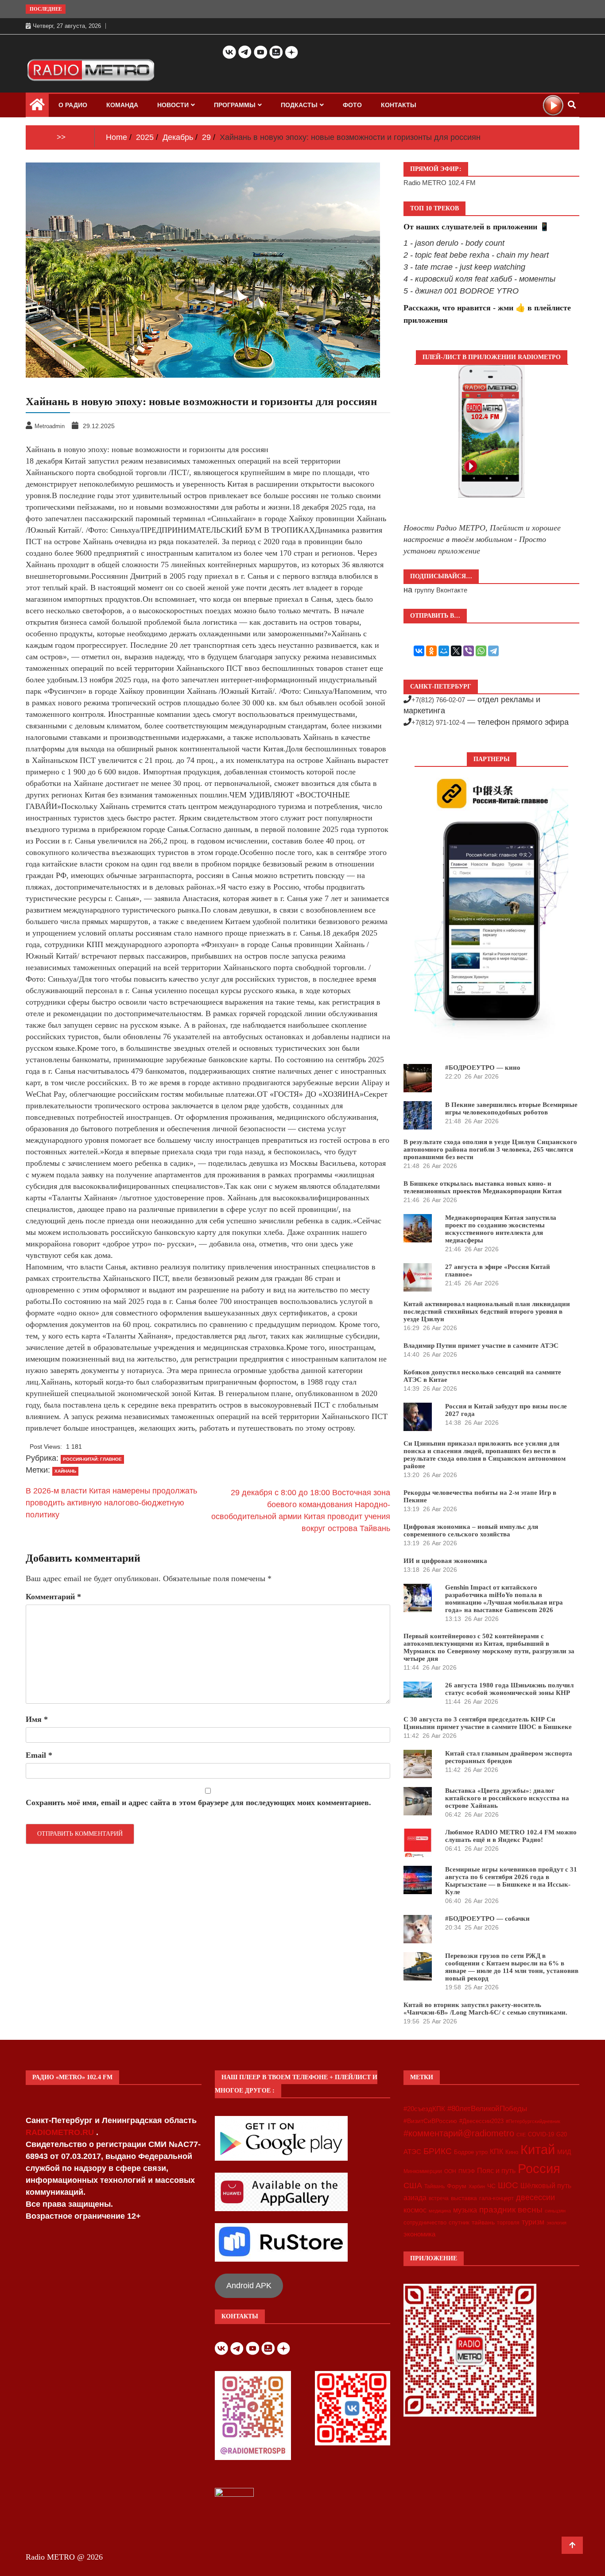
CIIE (521, 2135)
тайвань (483, 2222)
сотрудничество (425, 2222)
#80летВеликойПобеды (487, 2109)
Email (39, 1755)
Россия (539, 2169)
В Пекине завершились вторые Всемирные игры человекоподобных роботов (511, 1108)
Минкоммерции (423, 2171)
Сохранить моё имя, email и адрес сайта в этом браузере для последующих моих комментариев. (198, 1802)
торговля (508, 2223)
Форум (457, 2186)
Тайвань (434, 2186)
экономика (419, 2234)
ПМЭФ (467, 2171)
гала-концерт (496, 2198)
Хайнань (65, 1471)
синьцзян (555, 2211)
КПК (496, 2152)
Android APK (249, 2286)
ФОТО (352, 105)
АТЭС (412, 2152)
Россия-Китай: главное (92, 1459)
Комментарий (53, 1597)
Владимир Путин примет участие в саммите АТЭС (481, 1346)
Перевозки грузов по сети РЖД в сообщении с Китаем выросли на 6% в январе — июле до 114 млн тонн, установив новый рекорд (512, 1967)
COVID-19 (541, 2135)
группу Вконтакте (441, 590)
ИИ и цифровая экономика (445, 1561)
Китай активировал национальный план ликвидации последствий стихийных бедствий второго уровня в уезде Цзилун (487, 1311)
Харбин (477, 2186)
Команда (122, 105)
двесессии (535, 2197)
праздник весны (511, 2210)
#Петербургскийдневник (533, 2121)
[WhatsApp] (481, 651)
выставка (464, 2198)
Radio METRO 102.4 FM (440, 183)
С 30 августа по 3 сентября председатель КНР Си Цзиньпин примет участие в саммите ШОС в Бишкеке (488, 1723)
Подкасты (299, 105)
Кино (512, 2152)
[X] (456, 651)
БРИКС (438, 2151)
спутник (459, 2222)
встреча (439, 2198)
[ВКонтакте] (419, 651)
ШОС (508, 2185)
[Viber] (469, 651)
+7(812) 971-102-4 (438, 722)
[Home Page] (37, 107)
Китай (538, 2149)
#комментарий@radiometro (459, 2133)
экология (557, 2223)
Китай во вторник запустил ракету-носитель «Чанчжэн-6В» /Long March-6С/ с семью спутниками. (485, 2009)
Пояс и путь (496, 2170)
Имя (37, 1719)
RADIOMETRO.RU (61, 2132)
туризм (533, 2222)
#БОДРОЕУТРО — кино (483, 1068)
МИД (564, 2152)
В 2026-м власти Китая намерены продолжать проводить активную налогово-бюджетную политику (111, 1503)
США (413, 2185)
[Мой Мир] (444, 651)
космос (415, 2210)
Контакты (399, 105)
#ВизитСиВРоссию (430, 2121)
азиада (415, 2197)
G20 (562, 2134)
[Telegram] (493, 651)
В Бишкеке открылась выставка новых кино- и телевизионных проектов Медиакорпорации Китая (483, 1187)
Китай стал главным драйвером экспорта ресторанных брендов (509, 1757)
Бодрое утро (471, 2152)
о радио (73, 105)
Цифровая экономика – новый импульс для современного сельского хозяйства (471, 1530)
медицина (440, 2211)
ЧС (491, 2186)
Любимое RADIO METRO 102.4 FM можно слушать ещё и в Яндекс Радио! (511, 1836)
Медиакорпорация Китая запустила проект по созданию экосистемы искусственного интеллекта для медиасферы (501, 1229)
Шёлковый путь (546, 2186)
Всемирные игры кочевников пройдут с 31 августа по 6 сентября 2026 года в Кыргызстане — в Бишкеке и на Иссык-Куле (511, 1881)
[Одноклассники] (431, 651)
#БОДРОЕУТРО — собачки (487, 1918)
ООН (450, 2171)
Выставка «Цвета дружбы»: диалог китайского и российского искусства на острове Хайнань (507, 1798)
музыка (465, 2210)
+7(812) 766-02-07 (438, 700)
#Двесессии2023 (481, 2121)
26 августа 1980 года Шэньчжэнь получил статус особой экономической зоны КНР (509, 1689)
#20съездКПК (424, 2109)
